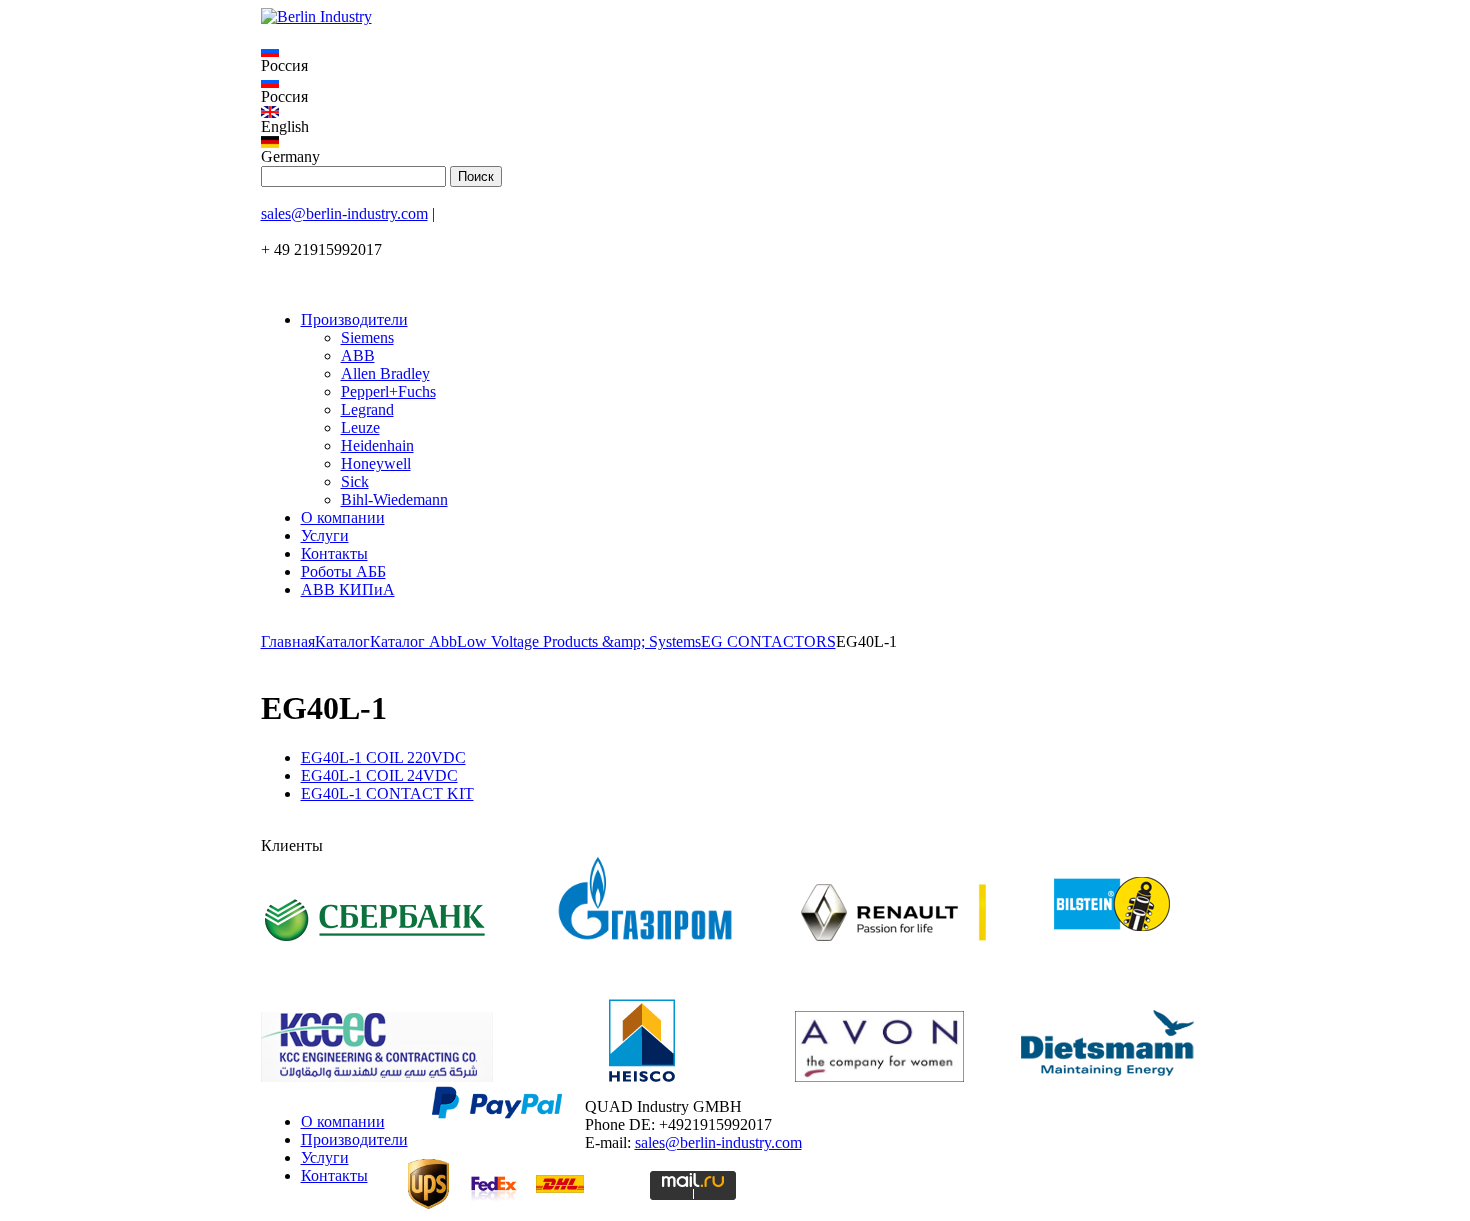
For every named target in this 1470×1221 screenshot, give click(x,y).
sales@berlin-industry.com (344, 213)
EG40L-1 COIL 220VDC (383, 757)
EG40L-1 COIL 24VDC (379, 775)
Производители (354, 319)
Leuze (360, 427)
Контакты (334, 553)
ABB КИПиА (348, 589)
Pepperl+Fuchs (388, 391)
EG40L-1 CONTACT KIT (387, 793)
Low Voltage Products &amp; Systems (579, 641)
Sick (355, 481)
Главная (288, 641)
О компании (343, 517)
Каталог (342, 641)
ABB (358, 355)
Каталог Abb (413, 641)
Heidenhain (377, 445)
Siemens (367, 337)
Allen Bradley (385, 373)
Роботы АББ (343, 571)
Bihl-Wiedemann (394, 499)
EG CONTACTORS (768, 641)
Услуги (325, 535)
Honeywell (376, 463)
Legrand (367, 409)
